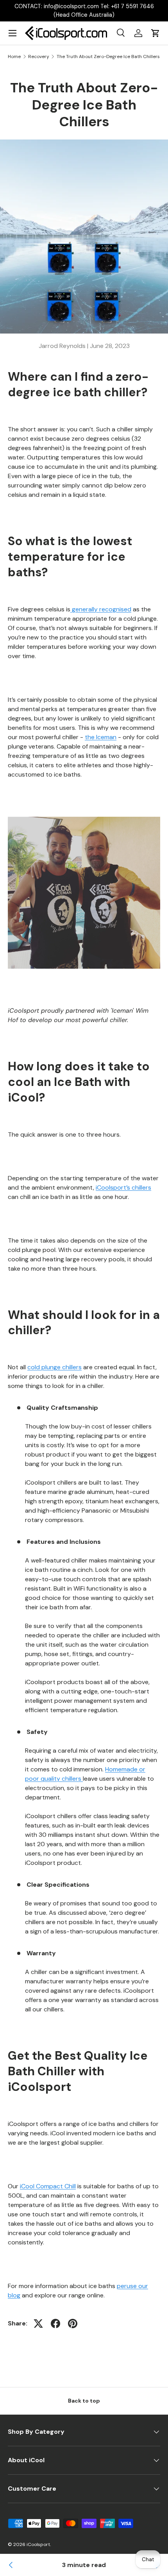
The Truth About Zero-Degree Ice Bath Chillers (108, 56)
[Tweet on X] (38, 2324)
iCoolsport (38, 2544)
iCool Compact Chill (48, 2186)
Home (14, 56)
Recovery (39, 56)
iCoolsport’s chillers (123, 1187)
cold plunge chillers (55, 1367)
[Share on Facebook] (55, 2324)
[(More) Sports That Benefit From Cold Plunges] (11, 2565)
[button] (155, 33)
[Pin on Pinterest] (73, 2324)
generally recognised (101, 609)
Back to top (84, 2401)
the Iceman (101, 737)
